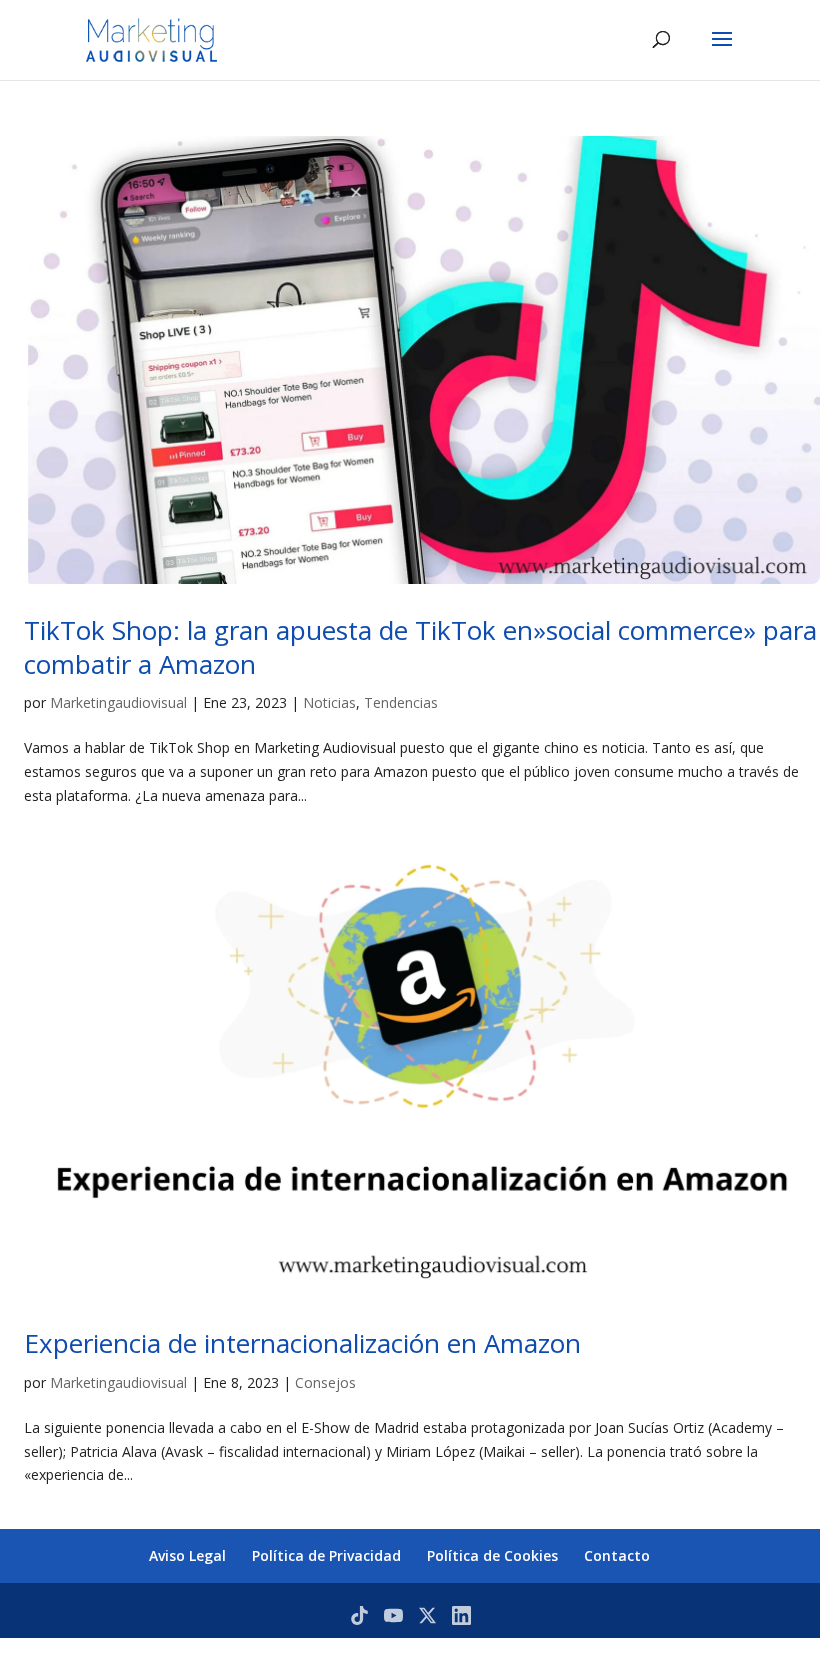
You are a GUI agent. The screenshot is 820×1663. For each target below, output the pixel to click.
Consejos (325, 1382)
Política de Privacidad (326, 1555)
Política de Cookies (492, 1555)
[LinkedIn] (461, 1615)
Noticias (329, 702)
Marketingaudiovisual (118, 702)
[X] (427, 1615)
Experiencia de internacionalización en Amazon (302, 1343)
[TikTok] (359, 1615)
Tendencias (401, 702)
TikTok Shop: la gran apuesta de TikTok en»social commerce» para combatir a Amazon (420, 647)
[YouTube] (393, 1615)
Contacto (617, 1555)
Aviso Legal (187, 1555)
